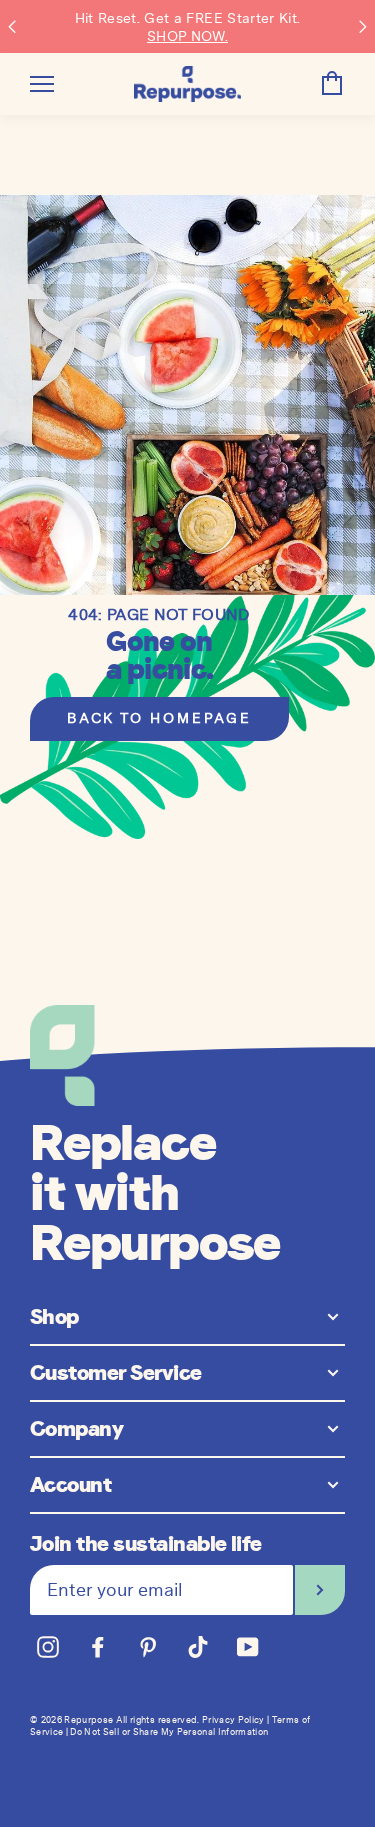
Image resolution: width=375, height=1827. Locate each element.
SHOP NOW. (187, 36)
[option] (187, 395)
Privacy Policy (233, 1719)
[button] (12, 26)
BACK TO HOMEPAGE (159, 718)
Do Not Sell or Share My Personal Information (169, 1731)
